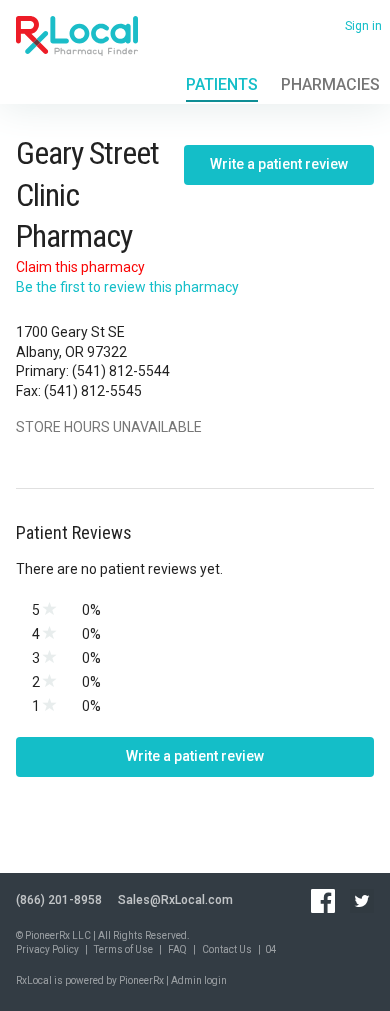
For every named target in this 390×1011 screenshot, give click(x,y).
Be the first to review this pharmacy (127, 287)
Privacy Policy (47, 949)
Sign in (363, 26)
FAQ (177, 949)
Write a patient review (279, 164)
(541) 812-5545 (93, 391)
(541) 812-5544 (121, 371)
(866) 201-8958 (59, 900)
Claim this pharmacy (80, 267)
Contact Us (227, 949)
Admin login (199, 980)
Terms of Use (123, 949)
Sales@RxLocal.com (175, 900)
